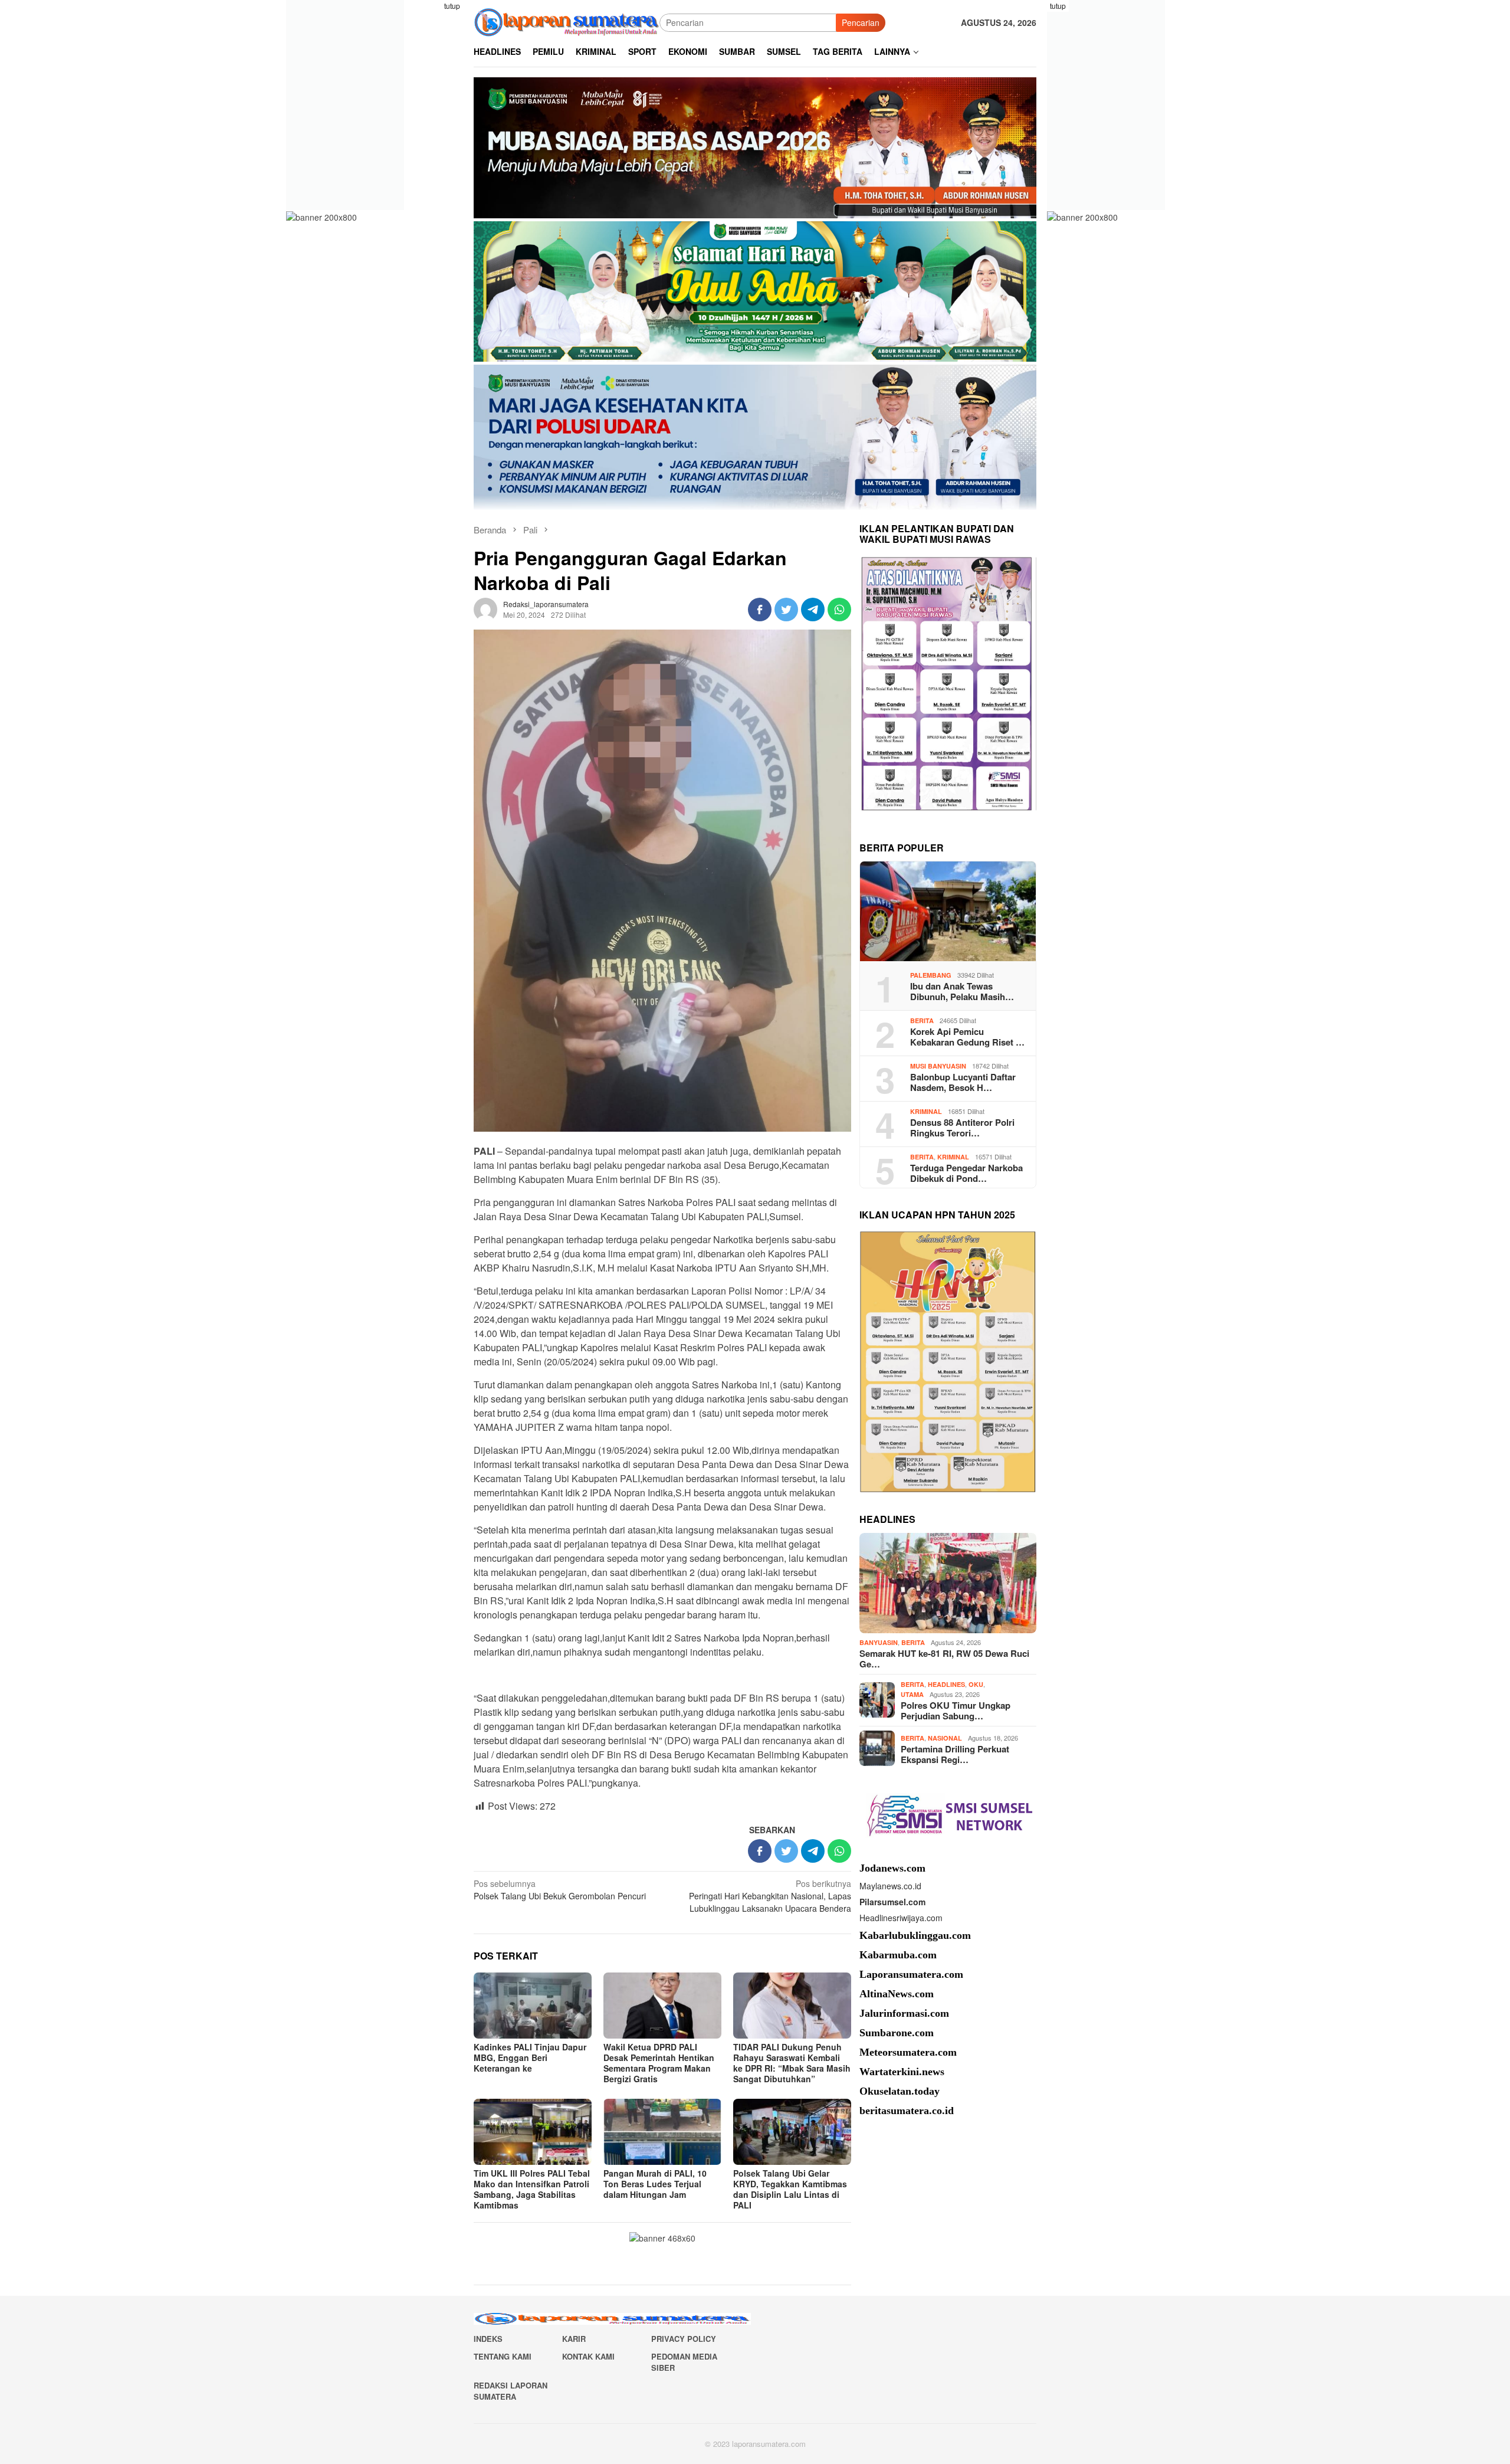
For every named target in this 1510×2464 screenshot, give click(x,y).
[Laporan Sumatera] (567, 21)
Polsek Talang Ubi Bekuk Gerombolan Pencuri (560, 1890)
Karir (574, 2339)
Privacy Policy (684, 2339)
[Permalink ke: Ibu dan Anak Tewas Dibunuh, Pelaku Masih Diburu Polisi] (948, 912)
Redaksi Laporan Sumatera (511, 2391)
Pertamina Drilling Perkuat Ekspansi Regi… (955, 1754)
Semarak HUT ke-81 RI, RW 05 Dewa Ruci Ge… (944, 1658)
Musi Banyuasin (938, 1065)
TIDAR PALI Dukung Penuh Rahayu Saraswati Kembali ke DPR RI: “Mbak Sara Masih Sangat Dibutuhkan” (792, 2063)
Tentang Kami (503, 2356)
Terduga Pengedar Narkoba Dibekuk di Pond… (966, 1172)
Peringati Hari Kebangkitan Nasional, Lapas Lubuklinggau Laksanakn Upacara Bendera (770, 1896)
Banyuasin (879, 1642)
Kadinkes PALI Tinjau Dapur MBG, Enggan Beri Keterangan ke (530, 2057)
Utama (912, 1694)
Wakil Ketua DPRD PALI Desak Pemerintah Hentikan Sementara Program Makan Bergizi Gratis (659, 2063)
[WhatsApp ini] (839, 610)
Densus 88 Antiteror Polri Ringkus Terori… (962, 1127)
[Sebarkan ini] (760, 610)
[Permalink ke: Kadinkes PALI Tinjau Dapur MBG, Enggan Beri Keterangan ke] (533, 2006)
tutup (452, 6)
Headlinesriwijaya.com (901, 1918)
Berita (922, 1020)
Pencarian (861, 22)
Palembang (931, 974)
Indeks (488, 2339)
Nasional (945, 1738)
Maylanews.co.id (890, 1886)
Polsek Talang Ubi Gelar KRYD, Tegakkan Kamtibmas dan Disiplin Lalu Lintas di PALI (790, 2189)
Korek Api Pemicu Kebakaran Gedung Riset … (967, 1036)
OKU (976, 1684)
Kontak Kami (588, 2356)
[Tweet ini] (786, 610)
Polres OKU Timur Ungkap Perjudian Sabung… (956, 1710)
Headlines (946, 1684)
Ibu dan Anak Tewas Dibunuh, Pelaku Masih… (962, 991)
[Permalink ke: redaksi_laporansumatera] (485, 608)
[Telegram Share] (813, 610)
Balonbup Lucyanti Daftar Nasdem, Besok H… (963, 1082)
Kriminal (926, 1111)
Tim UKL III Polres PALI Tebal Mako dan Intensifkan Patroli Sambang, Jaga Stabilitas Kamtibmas (532, 2189)
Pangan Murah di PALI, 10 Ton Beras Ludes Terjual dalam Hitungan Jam (655, 2184)
